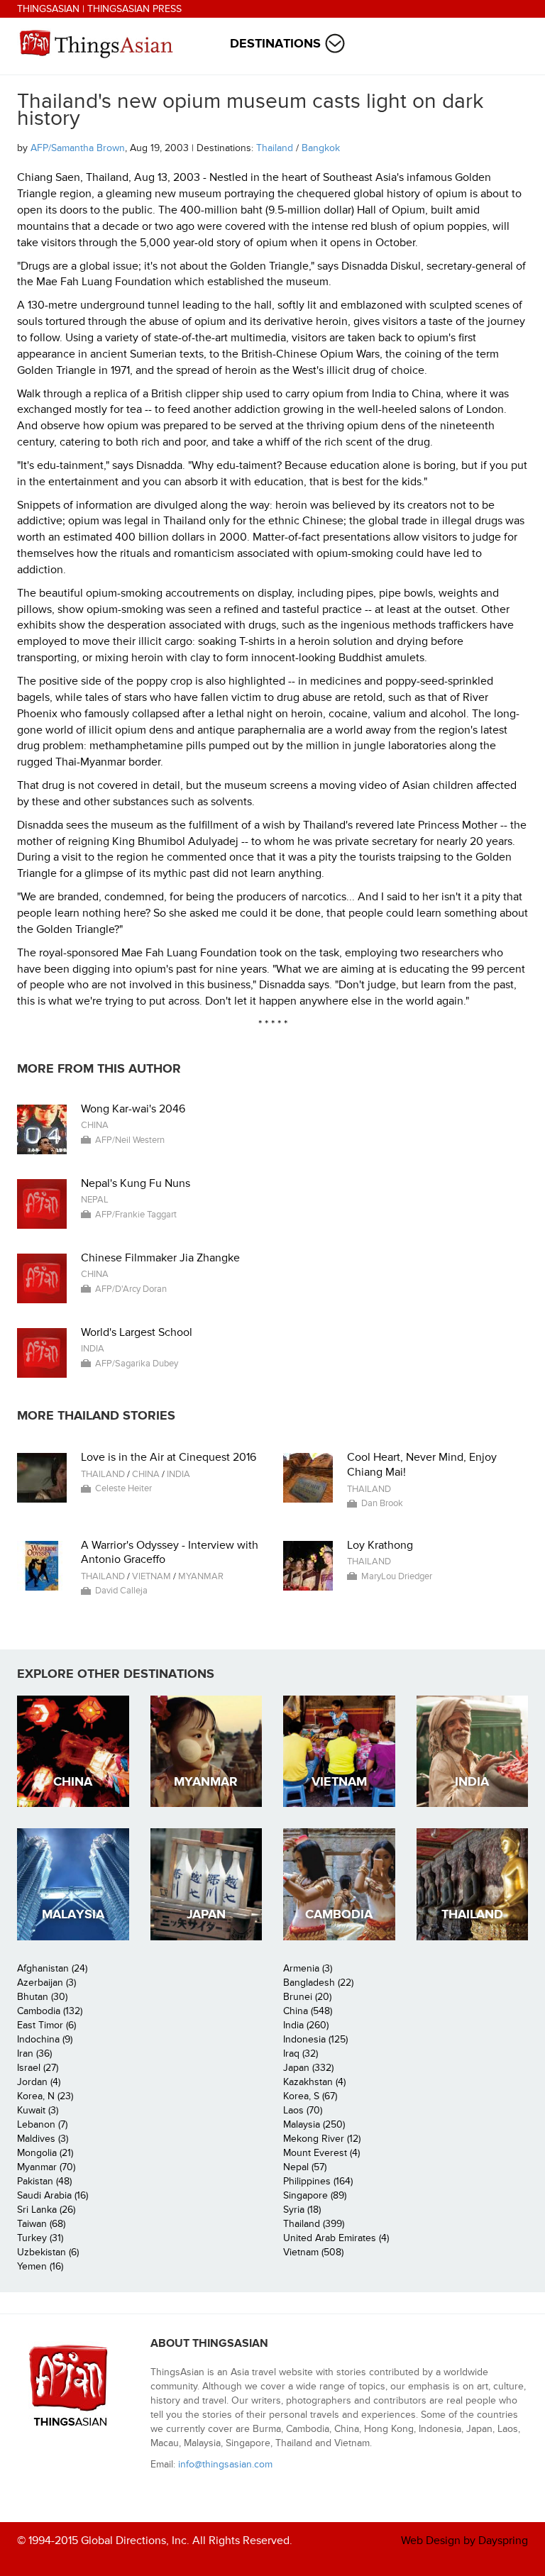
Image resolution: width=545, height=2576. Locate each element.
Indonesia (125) (315, 2039)
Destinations (275, 44)
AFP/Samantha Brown (78, 148)
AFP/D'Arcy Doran (131, 1289)
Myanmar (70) (46, 2167)
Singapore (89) (315, 2195)
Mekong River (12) (322, 2139)
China (95, 1125)
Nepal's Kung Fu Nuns (136, 1183)
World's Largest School (137, 1332)
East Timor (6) (46, 2025)
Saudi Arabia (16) (53, 2195)
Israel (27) (38, 2068)
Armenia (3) (308, 1968)
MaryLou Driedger (397, 1576)
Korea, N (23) (45, 2096)
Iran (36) (34, 2053)
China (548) (308, 2011)
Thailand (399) (314, 2224)
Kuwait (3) (38, 2110)
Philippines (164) (318, 2181)
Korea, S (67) (310, 2096)
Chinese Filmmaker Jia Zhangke (160, 1258)
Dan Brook (382, 1503)
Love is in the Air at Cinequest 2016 (169, 1457)
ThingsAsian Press (134, 9)
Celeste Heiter (123, 1488)
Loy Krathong (380, 1545)
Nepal (95, 1200)
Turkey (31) (40, 2238)
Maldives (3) (43, 2139)
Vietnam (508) (313, 2252)
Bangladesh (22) (318, 1983)
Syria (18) (302, 2210)
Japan (206, 1914)
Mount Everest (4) (321, 2153)
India (93, 1349)
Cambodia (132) (50, 2011)
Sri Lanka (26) (46, 2210)
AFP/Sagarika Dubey (137, 1364)
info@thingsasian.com (225, 2464)
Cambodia (339, 1914)
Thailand (275, 148)
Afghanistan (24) (52, 1968)
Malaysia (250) (314, 2124)
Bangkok (321, 148)
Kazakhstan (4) (314, 2082)
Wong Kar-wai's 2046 (133, 1109)
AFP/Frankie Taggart (136, 1215)
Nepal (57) (305, 2167)
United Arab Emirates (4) (336, 2238)
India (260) (306, 2025)
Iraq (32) (301, 2053)
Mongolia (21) (45, 2153)
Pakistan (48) (44, 2181)
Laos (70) (303, 2110)
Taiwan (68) (41, 2224)
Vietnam (152, 1576)
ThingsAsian (48, 9)
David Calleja (121, 1591)
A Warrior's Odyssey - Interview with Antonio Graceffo (170, 1553)
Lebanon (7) (42, 2124)
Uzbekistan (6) (48, 2252)
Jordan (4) (39, 2082)
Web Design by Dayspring (464, 2541)
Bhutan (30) (42, 1997)
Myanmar (201, 1576)
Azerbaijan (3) (46, 1983)
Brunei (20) (307, 1997)
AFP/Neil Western (130, 1140)
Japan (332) (308, 2068)
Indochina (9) (45, 2039)
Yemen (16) (40, 2266)
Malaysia (73, 1914)
